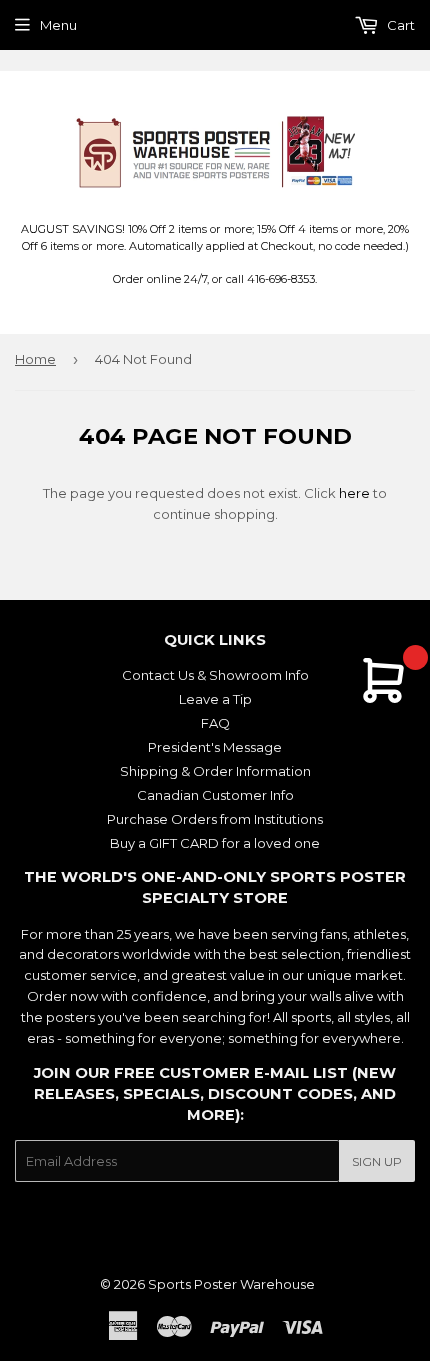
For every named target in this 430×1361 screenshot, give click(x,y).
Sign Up (377, 1161)
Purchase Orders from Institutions (215, 819)
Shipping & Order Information (215, 771)
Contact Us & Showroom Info (215, 675)
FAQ (215, 723)
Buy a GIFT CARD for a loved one (215, 843)
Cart (399, 25)
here (354, 493)
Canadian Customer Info (215, 795)
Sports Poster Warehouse (231, 1284)
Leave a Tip (215, 699)
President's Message (215, 747)
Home (35, 359)
